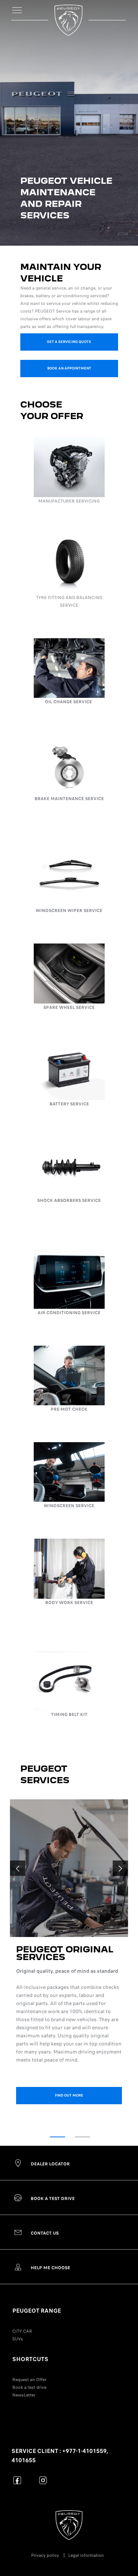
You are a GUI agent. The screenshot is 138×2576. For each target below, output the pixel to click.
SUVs (18, 2339)
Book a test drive (29, 2387)
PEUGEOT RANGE (37, 2311)
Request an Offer (29, 2380)
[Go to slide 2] (82, 2137)
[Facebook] (17, 2480)
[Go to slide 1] (58, 2137)
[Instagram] (43, 2480)
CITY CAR (22, 2331)
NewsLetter (24, 2395)
